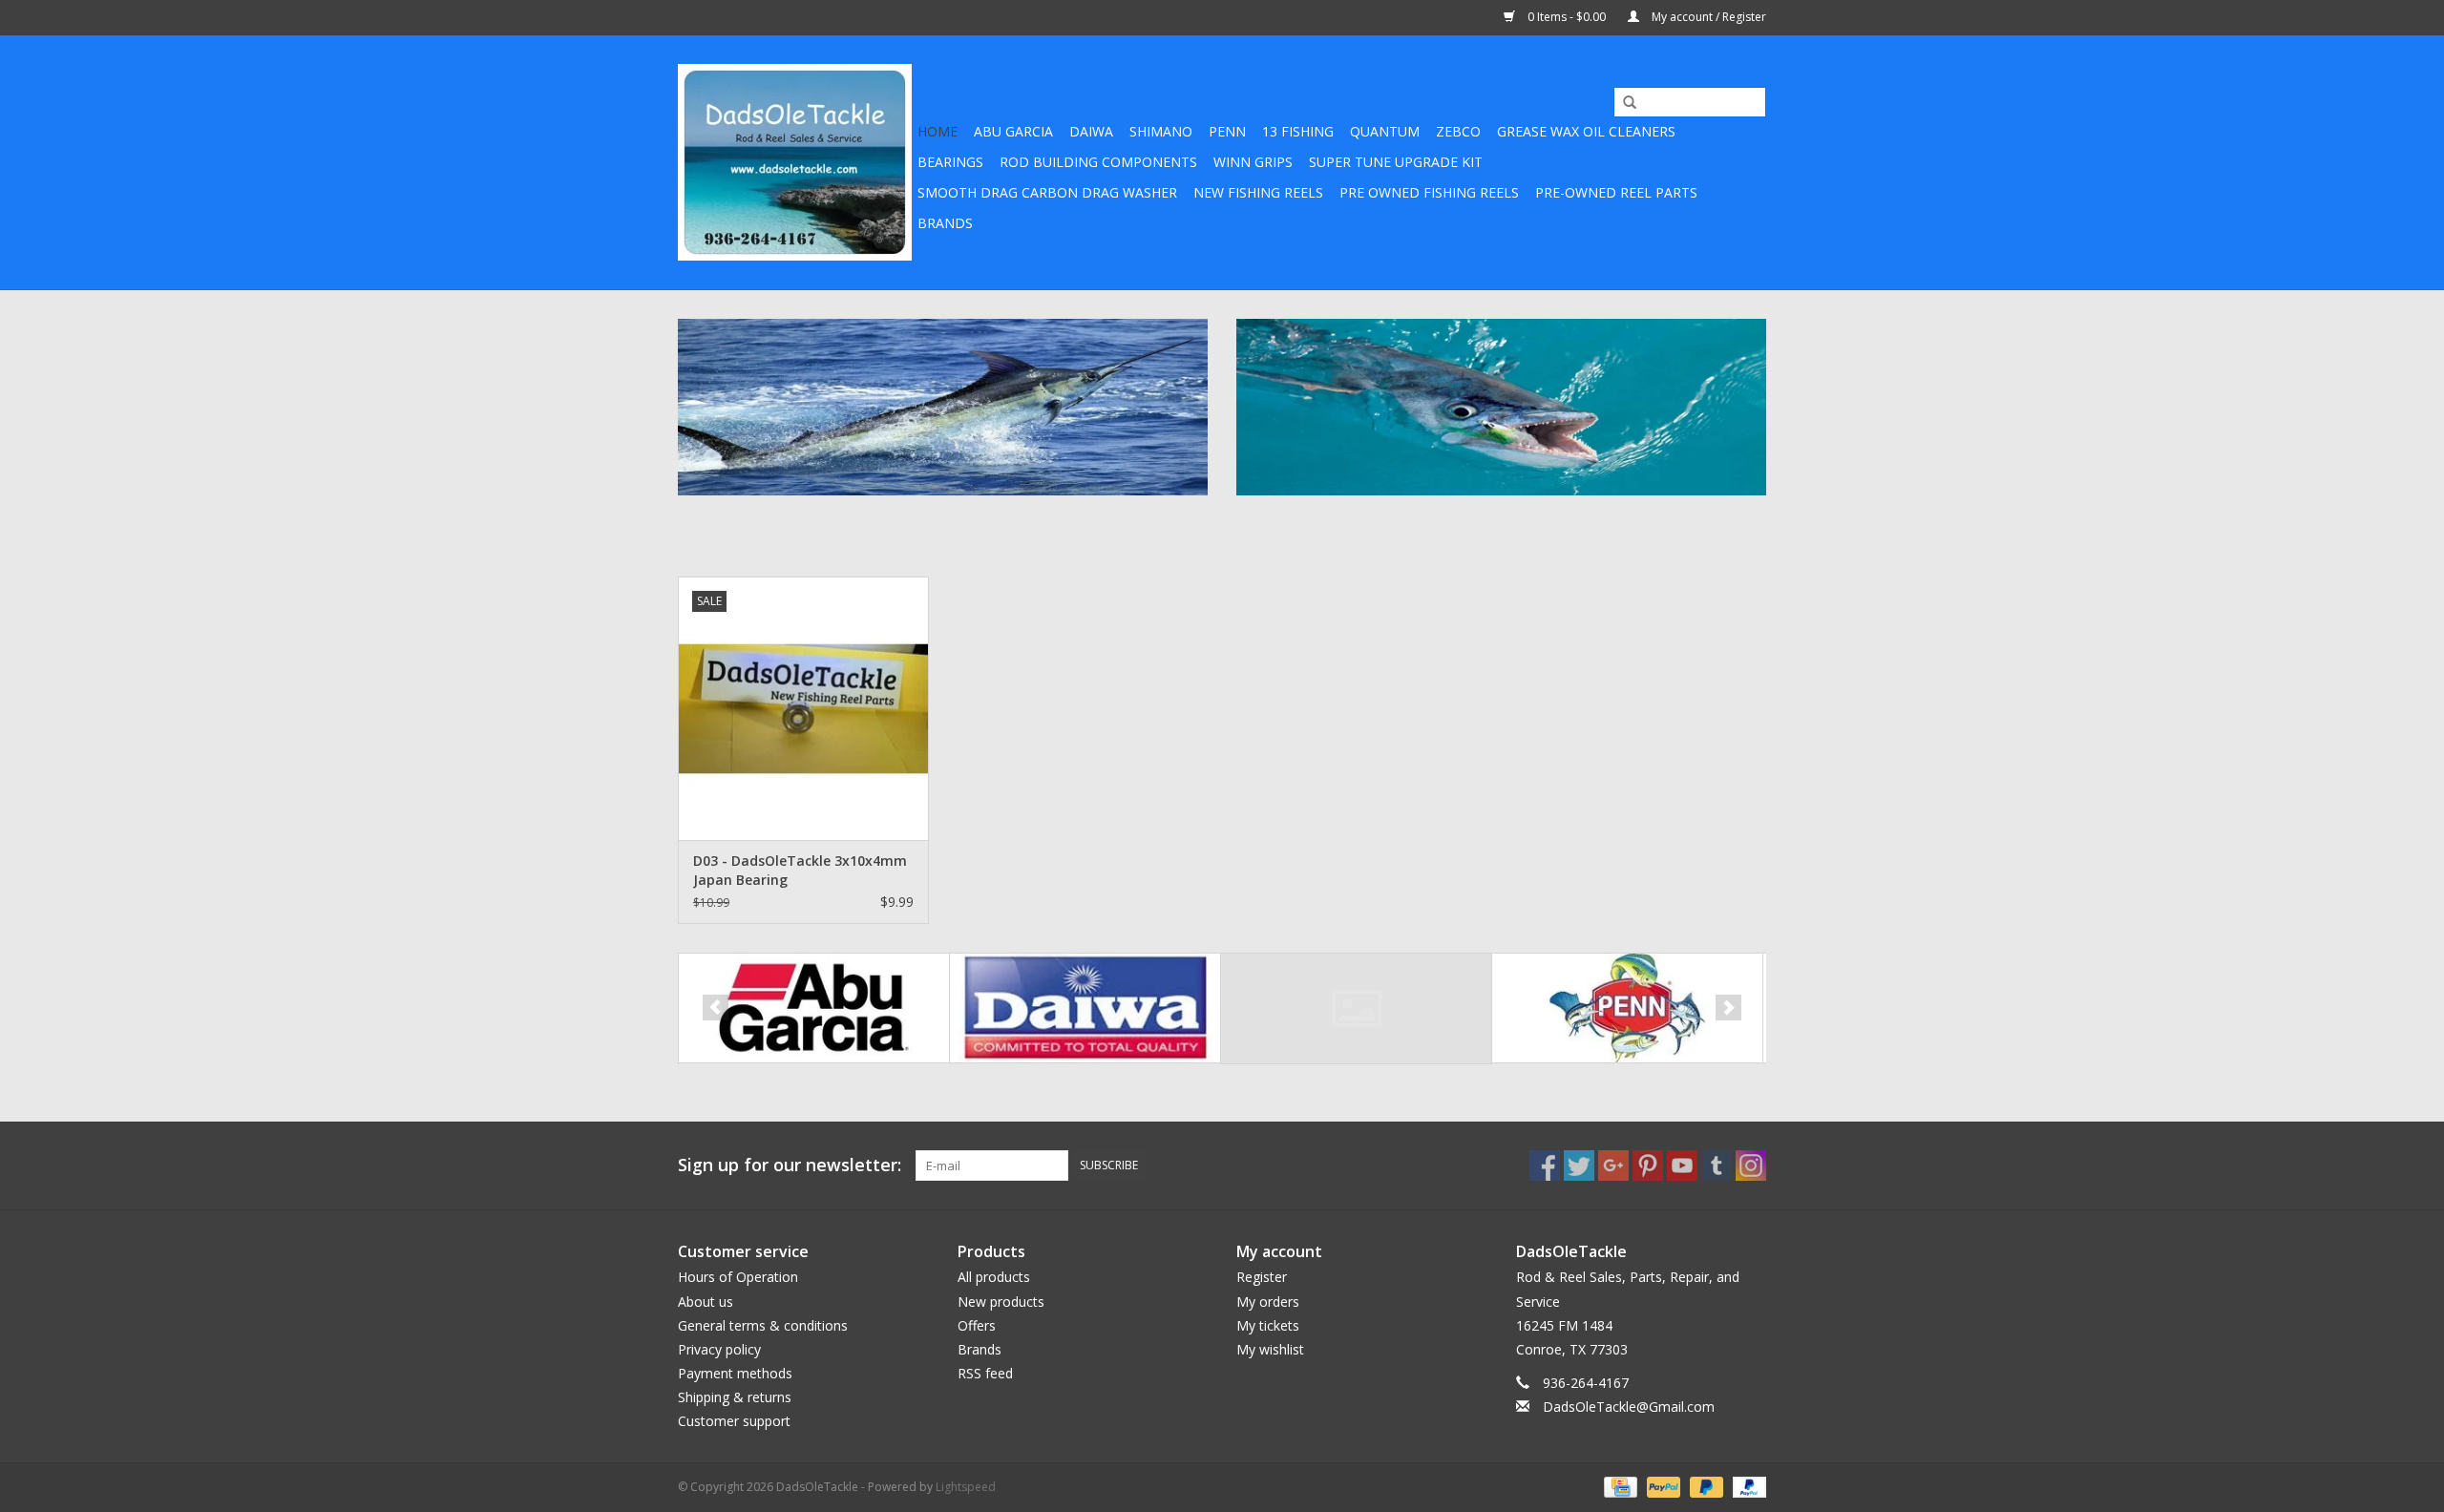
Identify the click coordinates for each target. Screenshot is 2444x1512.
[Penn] (1627, 1008)
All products (994, 1277)
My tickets (1268, 1325)
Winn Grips (1253, 162)
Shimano (1161, 131)
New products (1001, 1302)
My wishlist (1270, 1349)
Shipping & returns (735, 1397)
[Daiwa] (1085, 1008)
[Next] (1728, 1008)
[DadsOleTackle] (795, 162)
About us (706, 1302)
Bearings (950, 162)
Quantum (1385, 131)
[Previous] (716, 1008)
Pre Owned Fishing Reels (1429, 192)
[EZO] (1356, 1008)
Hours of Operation (738, 1277)
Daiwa (1091, 131)
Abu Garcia (1013, 131)
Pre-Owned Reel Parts (1616, 192)
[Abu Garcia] (814, 1008)
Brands (945, 223)
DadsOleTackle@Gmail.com (1629, 1407)
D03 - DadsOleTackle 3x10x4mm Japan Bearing (800, 870)
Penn (1227, 131)
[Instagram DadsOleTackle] (1751, 1165)
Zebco (1458, 131)
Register (1262, 1277)
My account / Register (1707, 17)
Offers (977, 1325)
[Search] (1623, 103)
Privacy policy (719, 1349)
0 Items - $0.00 (1567, 17)
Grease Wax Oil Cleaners (1586, 131)
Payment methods (735, 1373)
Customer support (734, 1421)
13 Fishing (1298, 131)
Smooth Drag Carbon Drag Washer (1047, 192)
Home (938, 131)
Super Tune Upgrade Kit (1396, 162)
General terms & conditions (763, 1325)
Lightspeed (966, 1487)
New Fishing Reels (1258, 192)
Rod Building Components (1098, 162)
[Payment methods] (1618, 1486)
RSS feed (985, 1373)
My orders (1268, 1302)
